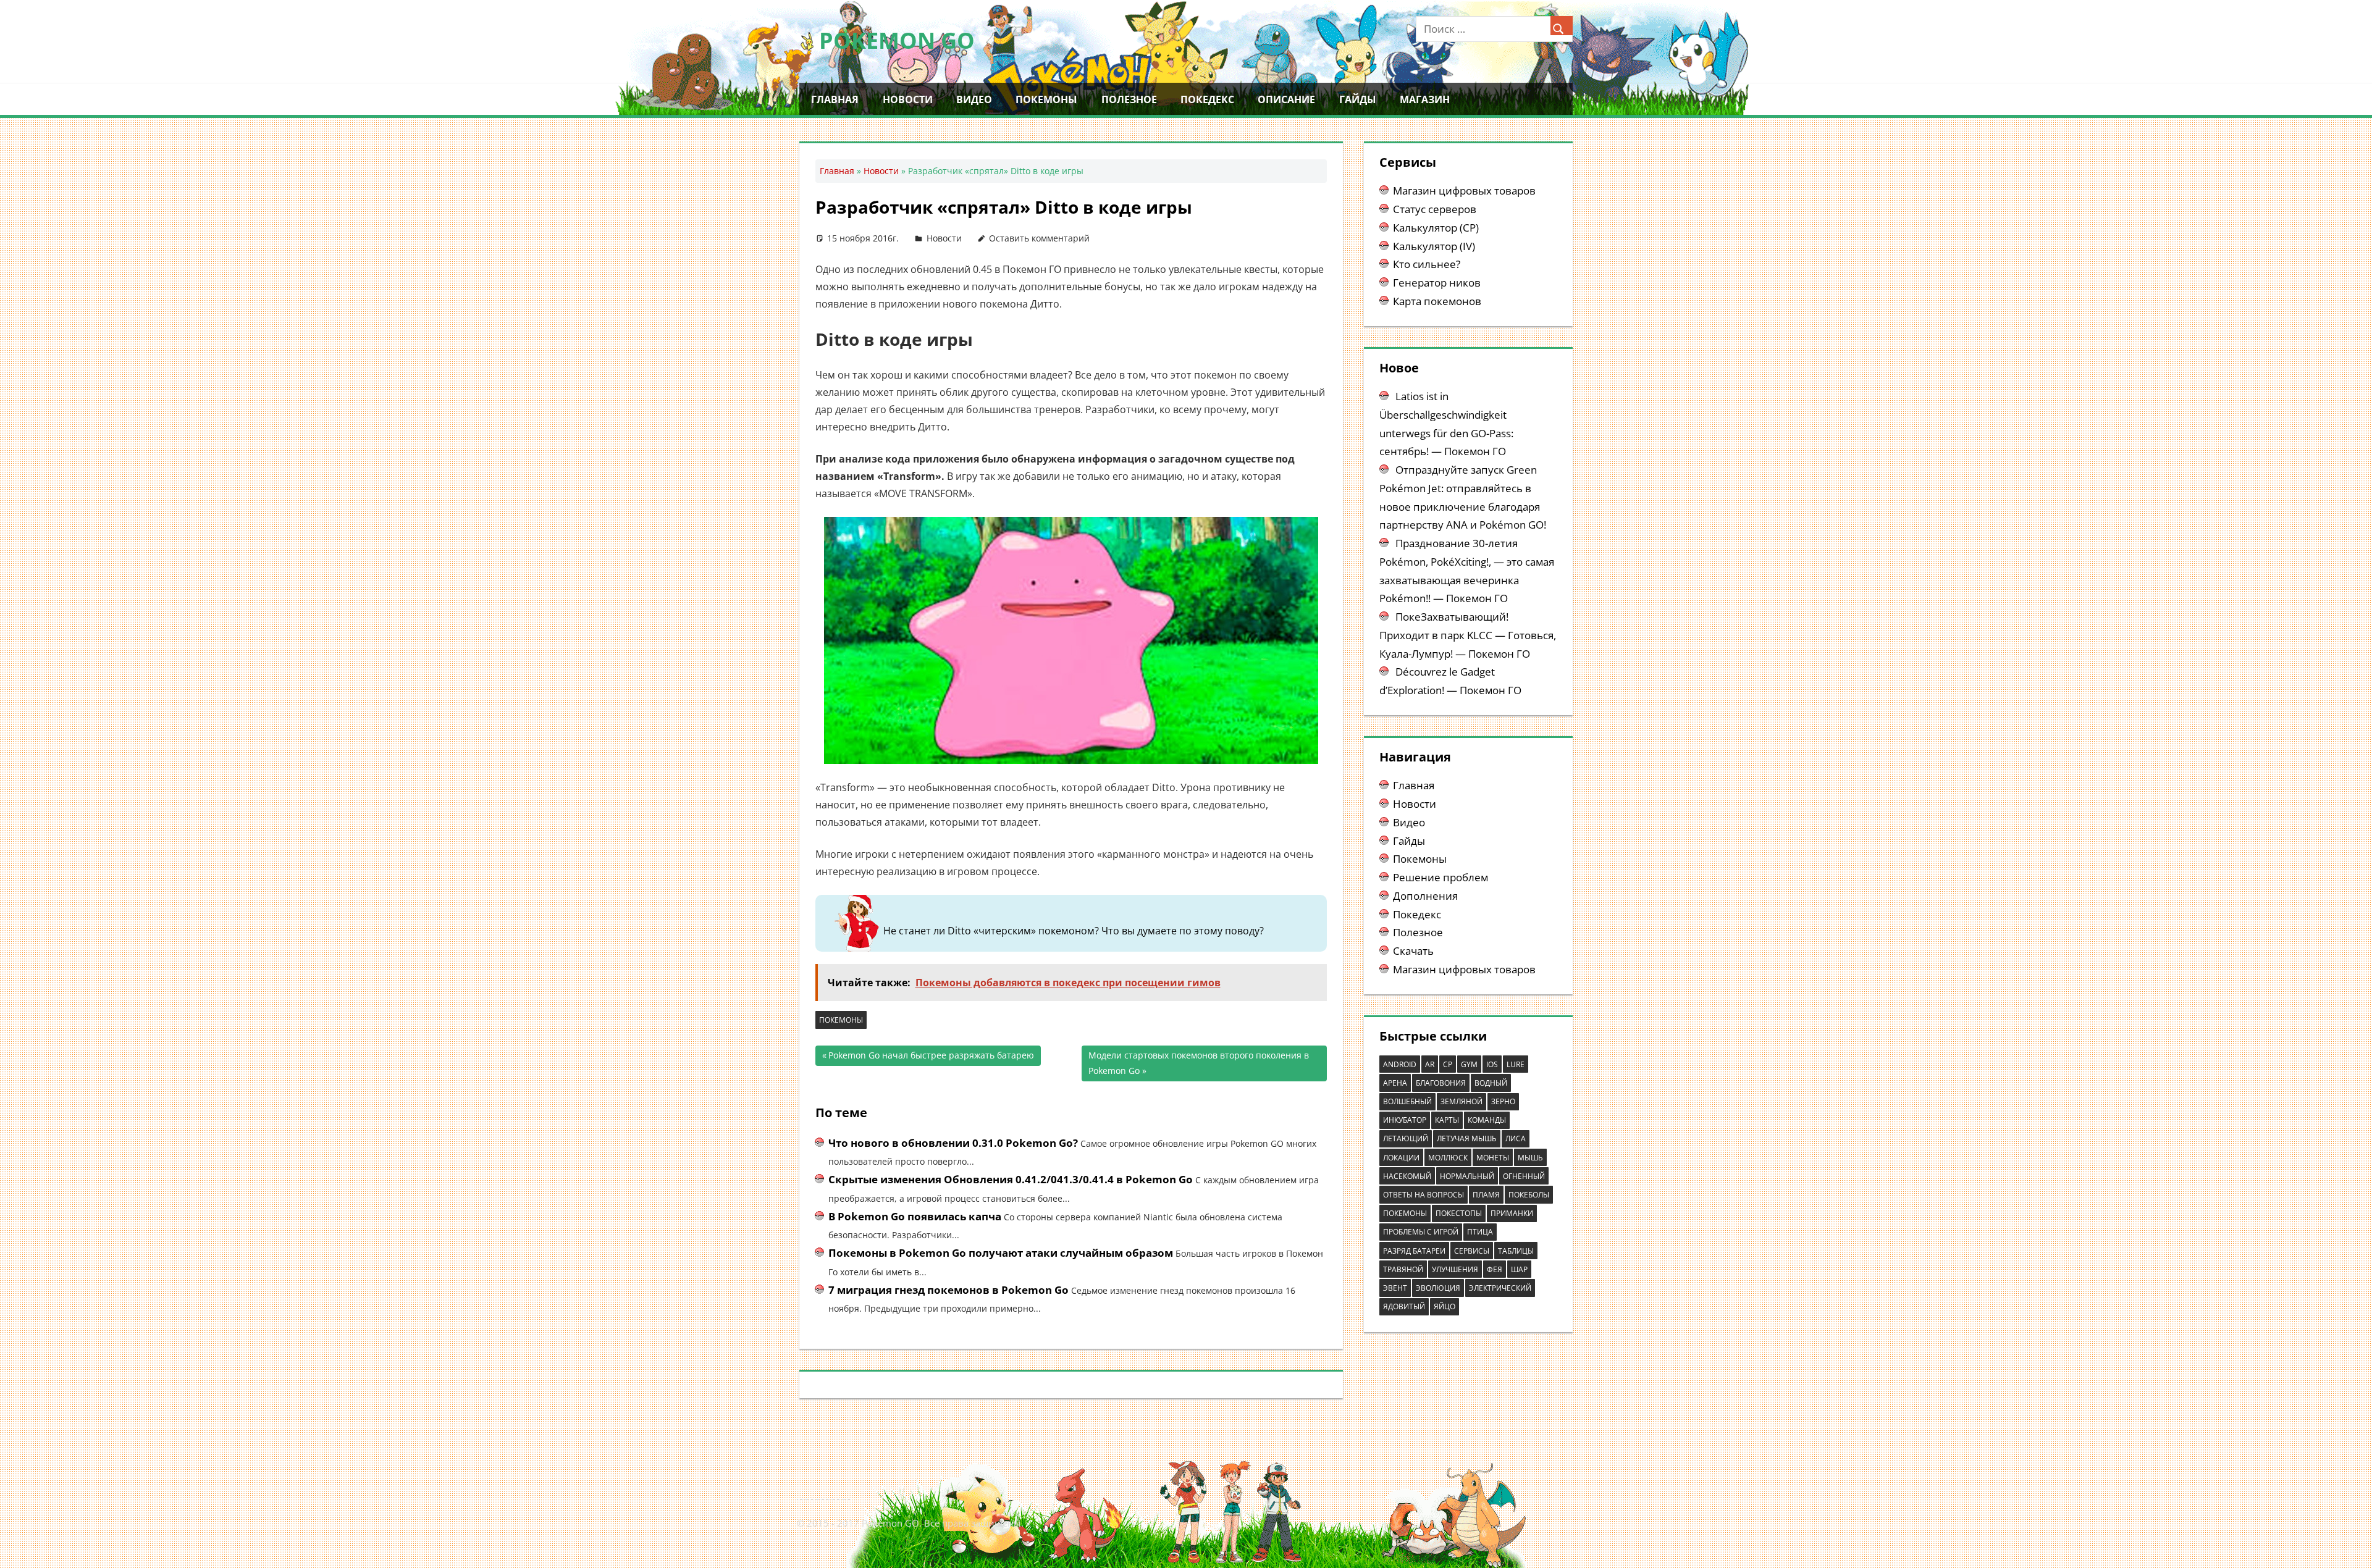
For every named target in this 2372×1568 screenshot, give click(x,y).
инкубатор (1405, 1120)
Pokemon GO (897, 40)
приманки (1512, 1213)
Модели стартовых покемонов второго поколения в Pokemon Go (1199, 1063)
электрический (1500, 1288)
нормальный (1467, 1176)
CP (1448, 1064)
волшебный (1407, 1101)
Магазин (1425, 99)
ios (1492, 1064)
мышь (1530, 1158)
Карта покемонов (1437, 301)
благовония (1441, 1083)
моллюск (1448, 1158)
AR (1430, 1064)
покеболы (1529, 1195)
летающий (1406, 1138)
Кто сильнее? (1427, 264)
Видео (974, 99)
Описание (1286, 99)
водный (1491, 1083)
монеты (1493, 1158)
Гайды (1358, 99)
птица (1480, 1232)
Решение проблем (1440, 877)
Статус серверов (1435, 209)
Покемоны (1046, 99)
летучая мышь (1467, 1138)
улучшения (1455, 1269)
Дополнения (1425, 896)
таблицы (1516, 1251)
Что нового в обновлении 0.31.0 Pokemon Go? (953, 1143)
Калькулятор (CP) (1436, 228)
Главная (835, 99)
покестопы (1459, 1213)
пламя (1486, 1195)
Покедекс (1207, 99)
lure (1516, 1064)
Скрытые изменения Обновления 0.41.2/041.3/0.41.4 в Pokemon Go (1011, 1179)
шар (1519, 1269)
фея (1495, 1269)
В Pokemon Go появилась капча (915, 1216)
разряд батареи (1414, 1251)
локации (1401, 1158)
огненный (1524, 1176)
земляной (1461, 1101)
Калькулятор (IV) (1434, 246)
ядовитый (1404, 1306)
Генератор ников (1437, 283)
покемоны (841, 1020)
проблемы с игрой (1421, 1232)
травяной (1403, 1269)
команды (1487, 1120)
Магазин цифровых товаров (1464, 191)
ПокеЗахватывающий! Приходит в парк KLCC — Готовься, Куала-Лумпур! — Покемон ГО (1468, 635)
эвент (1395, 1288)
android (1400, 1064)
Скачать (1413, 951)
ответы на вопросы (1424, 1195)
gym (1469, 1064)
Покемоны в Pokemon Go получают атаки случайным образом (1001, 1253)
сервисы (1472, 1251)
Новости (908, 99)
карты (1447, 1120)
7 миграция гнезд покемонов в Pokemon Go (948, 1290)
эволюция (1438, 1288)
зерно (1503, 1101)
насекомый (1407, 1176)
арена (1395, 1083)
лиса (1516, 1138)
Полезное (1129, 99)
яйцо (1445, 1306)
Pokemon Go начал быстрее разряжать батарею (931, 1058)
